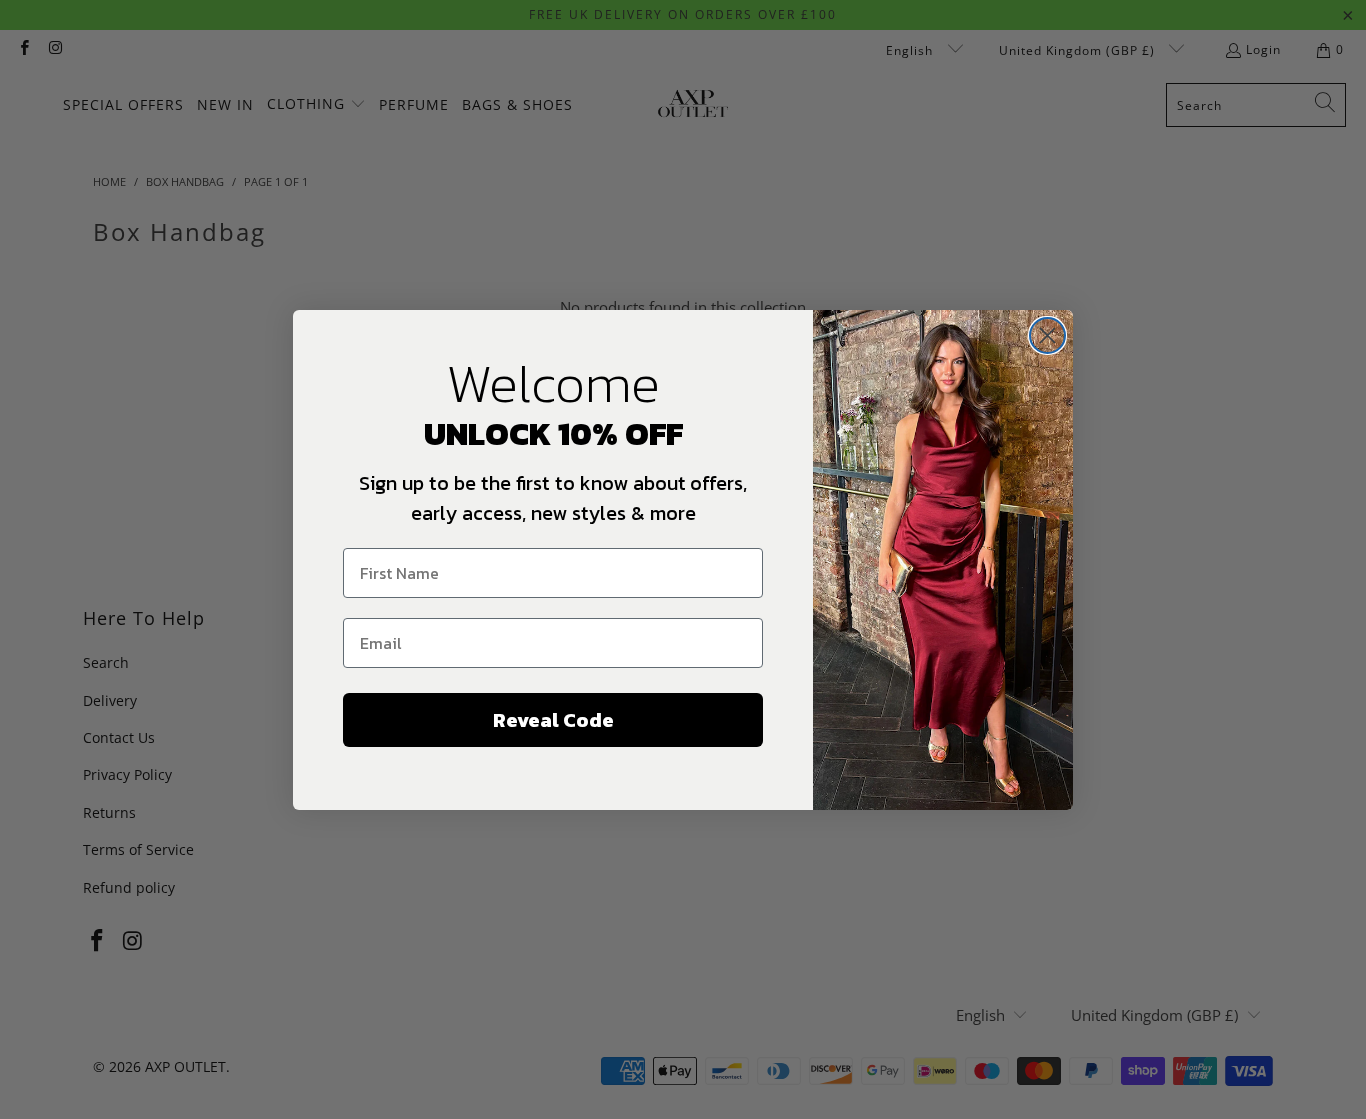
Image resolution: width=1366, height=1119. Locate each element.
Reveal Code (553, 720)
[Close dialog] (1047, 335)
